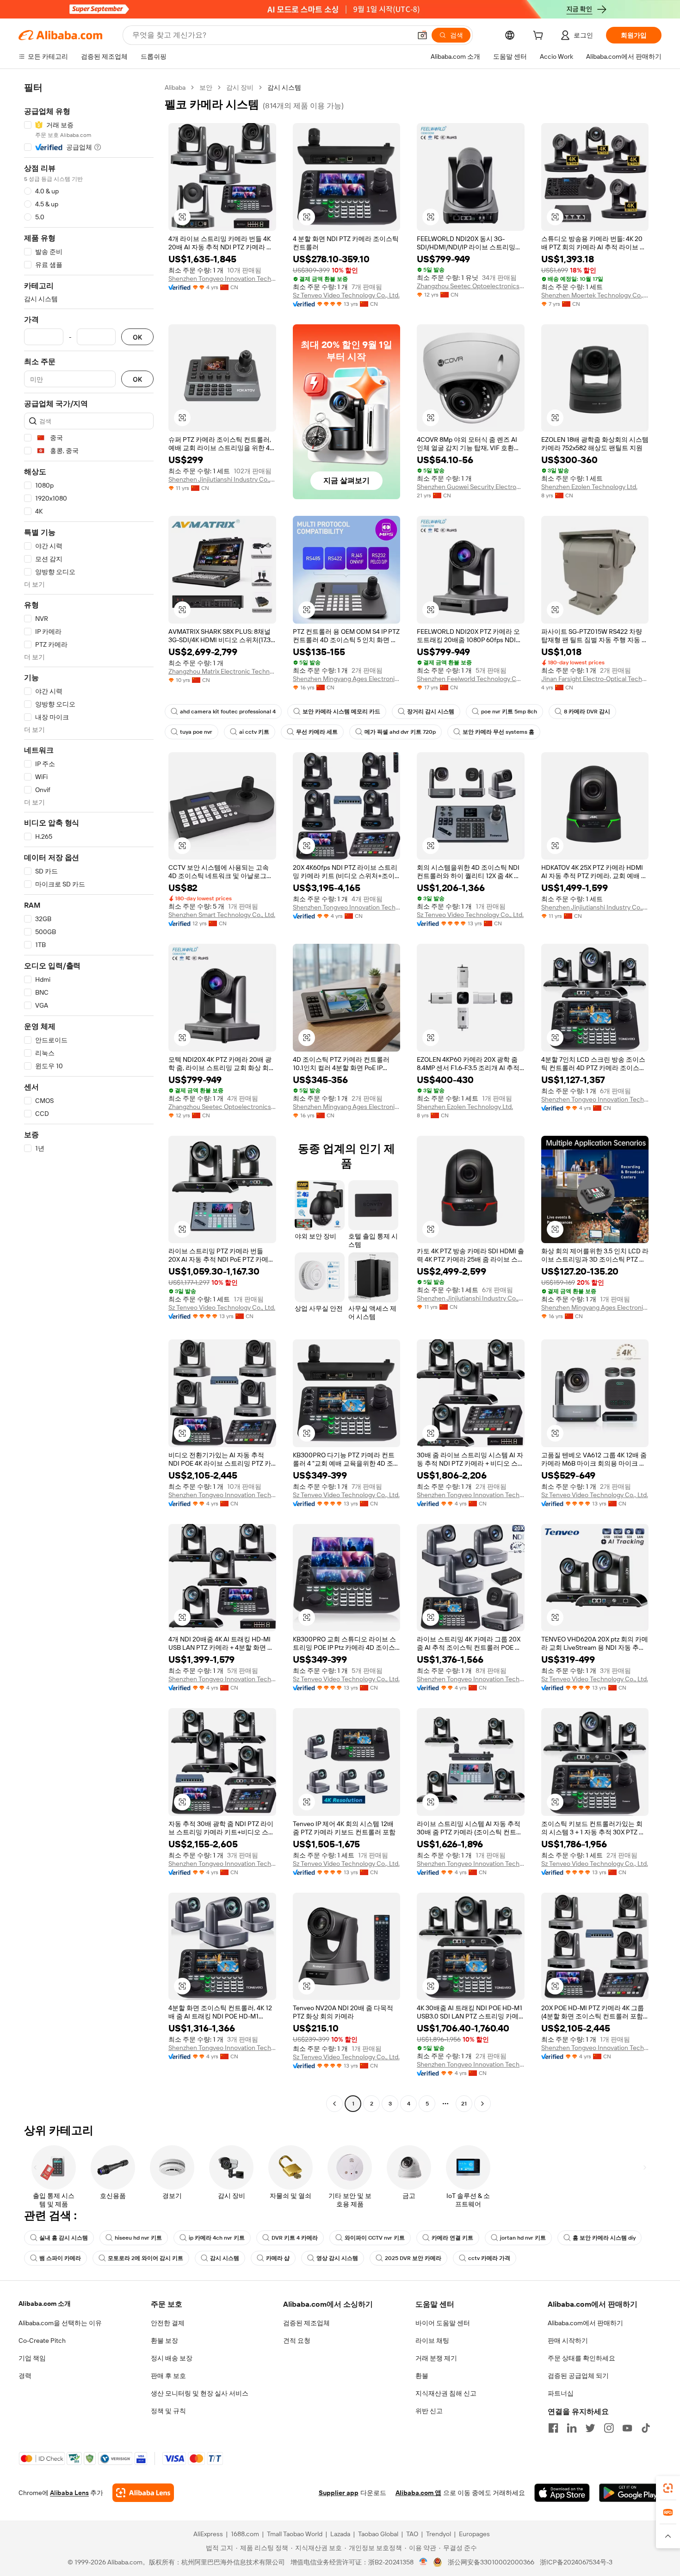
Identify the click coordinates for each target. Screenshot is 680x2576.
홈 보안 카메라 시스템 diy (604, 2238)
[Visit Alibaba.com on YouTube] (627, 2428)
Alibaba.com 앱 (418, 2493)
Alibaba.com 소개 (45, 2304)
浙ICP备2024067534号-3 (576, 2562)
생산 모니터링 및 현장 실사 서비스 (200, 2393)
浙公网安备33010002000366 (491, 2562)
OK (137, 337)
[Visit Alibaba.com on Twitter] (590, 2428)
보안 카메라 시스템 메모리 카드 (341, 712)
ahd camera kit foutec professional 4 (228, 712)
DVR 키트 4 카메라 (295, 2238)
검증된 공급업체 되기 (578, 2376)
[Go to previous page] (334, 2104)
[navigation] (89, 1097)
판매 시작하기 (568, 2341)
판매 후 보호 (168, 2376)
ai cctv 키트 (254, 732)
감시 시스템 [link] (284, 87)
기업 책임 (32, 2358)
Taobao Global (378, 2534)
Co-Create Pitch (42, 2341)
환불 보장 (164, 2341)
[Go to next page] (482, 2104)
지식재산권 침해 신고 (446, 2393)
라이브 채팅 (432, 2341)
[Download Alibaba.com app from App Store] (562, 2493)
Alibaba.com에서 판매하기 (585, 2323)
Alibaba (175, 87)
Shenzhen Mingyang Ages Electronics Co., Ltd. (347, 679)
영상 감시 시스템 (337, 2258)
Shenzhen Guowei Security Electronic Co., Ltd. (471, 487)
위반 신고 (429, 2411)
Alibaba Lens (69, 2493)
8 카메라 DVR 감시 (587, 712)
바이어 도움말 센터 (443, 2323)
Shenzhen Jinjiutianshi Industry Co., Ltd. (222, 479)
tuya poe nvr (196, 732)
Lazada (340, 2534)
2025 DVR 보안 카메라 (413, 2258)
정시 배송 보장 (172, 2358)
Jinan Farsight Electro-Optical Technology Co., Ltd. (595, 679)
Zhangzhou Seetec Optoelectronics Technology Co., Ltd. (471, 286)
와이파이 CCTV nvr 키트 (375, 2238)
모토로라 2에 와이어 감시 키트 (145, 2258)
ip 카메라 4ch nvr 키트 (217, 2238)
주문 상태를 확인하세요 (581, 2358)
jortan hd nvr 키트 (523, 2238)
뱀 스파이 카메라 (60, 2258)
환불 (422, 2376)
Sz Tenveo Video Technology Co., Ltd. (346, 295)
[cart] (540, 37)
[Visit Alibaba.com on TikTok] (646, 2428)
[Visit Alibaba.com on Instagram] (609, 2428)
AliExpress (208, 2534)
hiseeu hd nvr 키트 (138, 2238)
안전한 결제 (168, 2323)
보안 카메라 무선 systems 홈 (498, 732)
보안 (206, 87)
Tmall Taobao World (295, 2534)
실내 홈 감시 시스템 (64, 2238)
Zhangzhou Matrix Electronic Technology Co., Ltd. (222, 671)
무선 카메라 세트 (317, 732)
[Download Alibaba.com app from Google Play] (630, 2493)
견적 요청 (297, 2341)
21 (464, 2104)
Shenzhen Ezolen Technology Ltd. (589, 487)
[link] (668, 2488)
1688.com (245, 2534)
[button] (422, 35)
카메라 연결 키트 (452, 2238)
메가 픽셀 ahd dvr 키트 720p (400, 732)
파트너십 (561, 2393)
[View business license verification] (423, 2562)
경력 (25, 2376)
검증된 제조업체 (306, 2323)
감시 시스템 (225, 2258)
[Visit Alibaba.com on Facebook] (553, 2428)
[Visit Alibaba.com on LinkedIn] (572, 2428)
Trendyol (439, 2534)
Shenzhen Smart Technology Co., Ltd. (222, 915)
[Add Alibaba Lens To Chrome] (143, 2493)
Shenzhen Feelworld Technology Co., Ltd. (471, 679)
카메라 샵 (278, 2258)
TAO (412, 2534)
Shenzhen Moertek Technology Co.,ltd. (595, 295)
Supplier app (339, 2493)
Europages (474, 2534)
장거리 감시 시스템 (431, 712)
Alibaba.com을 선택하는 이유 (60, 2323)
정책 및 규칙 (168, 2411)
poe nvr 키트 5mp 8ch (509, 712)
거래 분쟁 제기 (436, 2358)
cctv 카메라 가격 (489, 2258)
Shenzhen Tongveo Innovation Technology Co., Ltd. (222, 279)
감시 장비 (240, 87)
